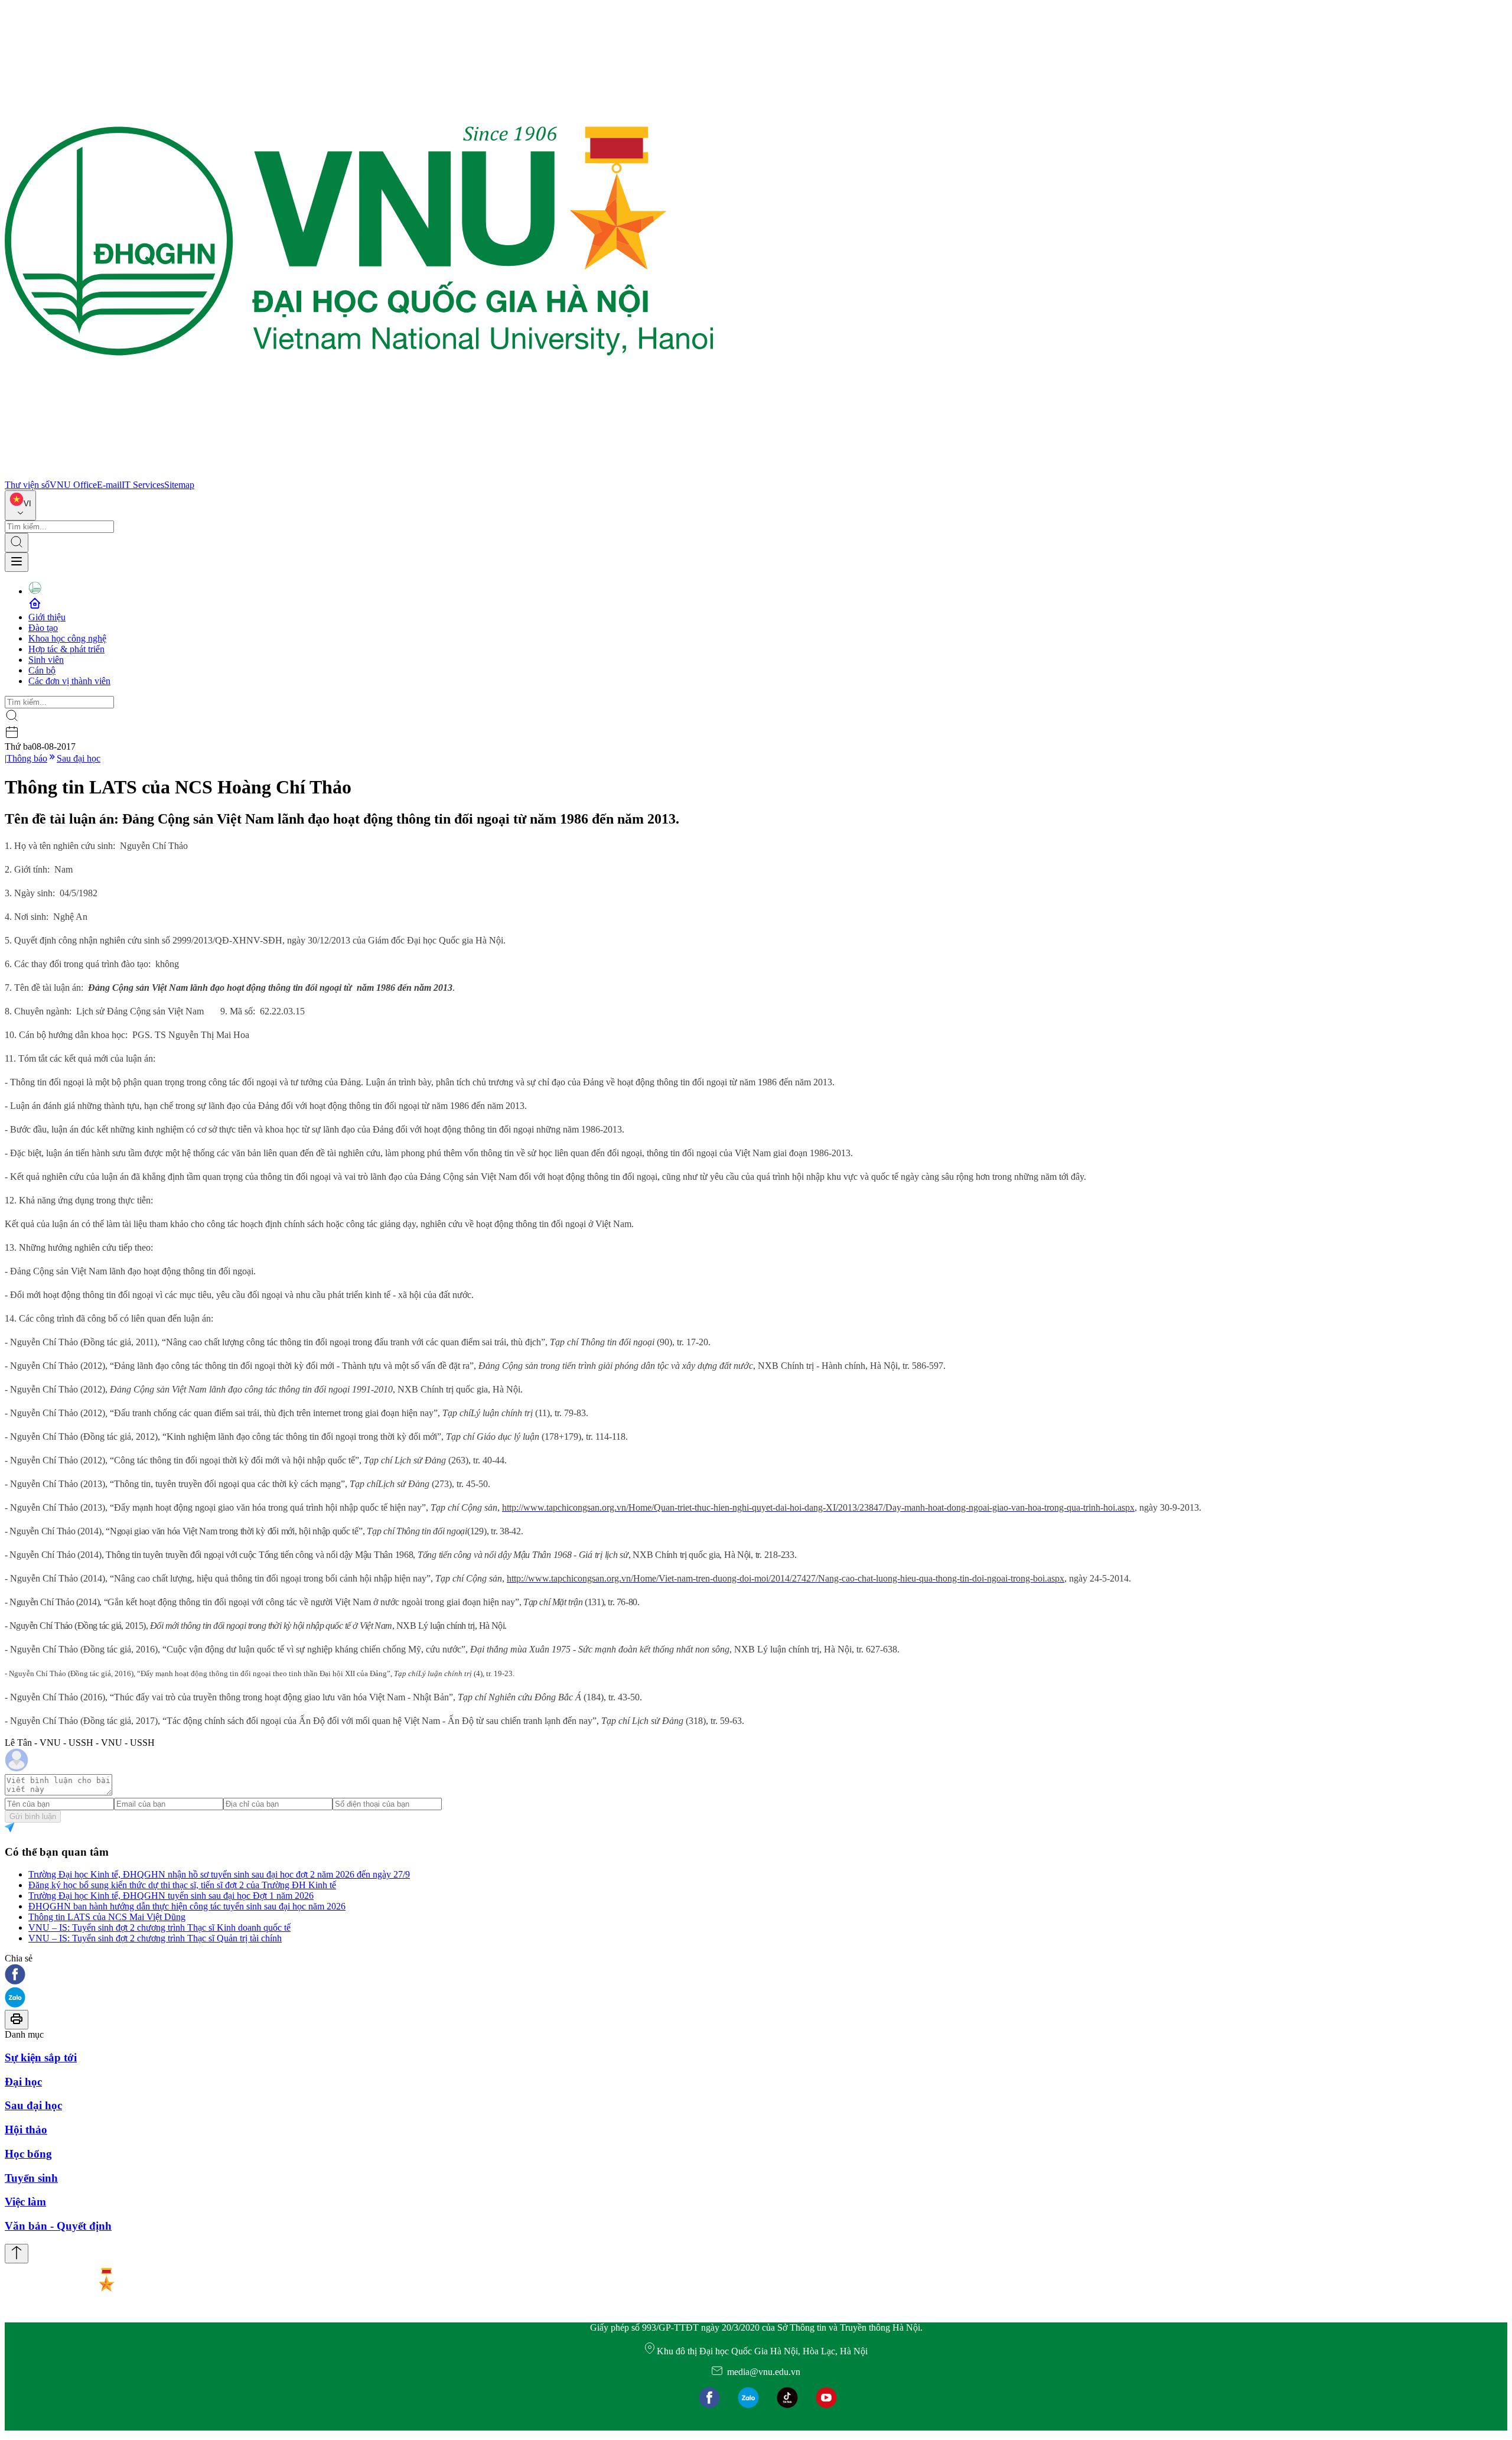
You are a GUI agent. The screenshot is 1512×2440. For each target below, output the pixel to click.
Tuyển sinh (31, 2178)
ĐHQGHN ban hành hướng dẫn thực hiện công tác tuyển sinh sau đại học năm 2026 (187, 1906)
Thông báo (27, 758)
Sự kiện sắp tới (41, 2057)
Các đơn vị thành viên (69, 681)
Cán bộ (42, 670)
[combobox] (20, 505)
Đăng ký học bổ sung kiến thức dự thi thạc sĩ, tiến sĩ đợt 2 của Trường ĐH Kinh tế (182, 1885)
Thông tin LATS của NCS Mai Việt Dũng (107, 1917)
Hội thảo (26, 2130)
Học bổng (28, 2154)
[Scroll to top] (17, 2254)
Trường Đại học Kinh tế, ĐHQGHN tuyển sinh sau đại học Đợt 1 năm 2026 (171, 1896)
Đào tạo (43, 628)
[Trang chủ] (359, 474)
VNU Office (73, 485)
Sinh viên (46, 660)
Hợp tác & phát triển (66, 649)
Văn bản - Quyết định (58, 2226)
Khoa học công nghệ (67, 638)
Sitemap (179, 485)
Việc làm (25, 2202)
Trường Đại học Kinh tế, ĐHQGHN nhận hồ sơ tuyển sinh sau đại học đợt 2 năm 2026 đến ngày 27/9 (219, 1874)
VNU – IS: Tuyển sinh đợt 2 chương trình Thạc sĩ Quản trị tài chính (155, 1938)
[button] (756, 1975)
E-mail (109, 485)
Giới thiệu (47, 617)
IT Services (143, 485)
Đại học (23, 2082)
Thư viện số (27, 485)
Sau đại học (79, 758)
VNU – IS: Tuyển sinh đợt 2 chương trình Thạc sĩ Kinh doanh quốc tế (159, 1927)
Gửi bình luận (33, 1816)
